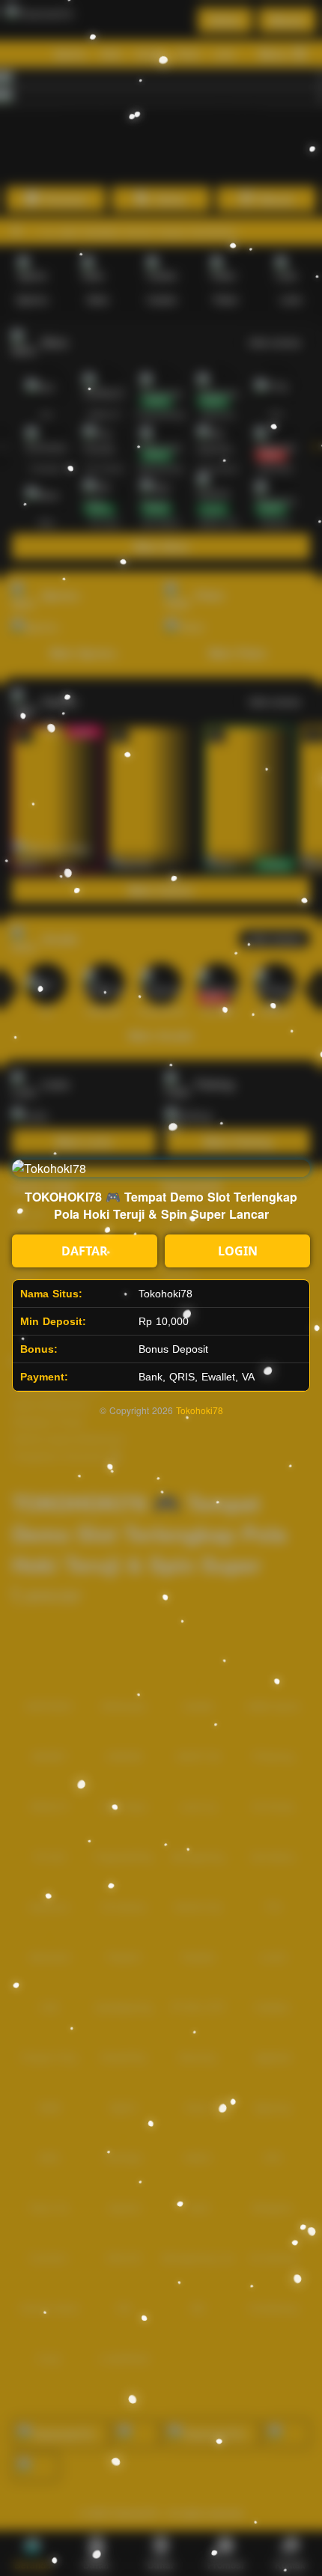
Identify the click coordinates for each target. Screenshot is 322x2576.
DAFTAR (85, 1251)
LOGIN (238, 1251)
